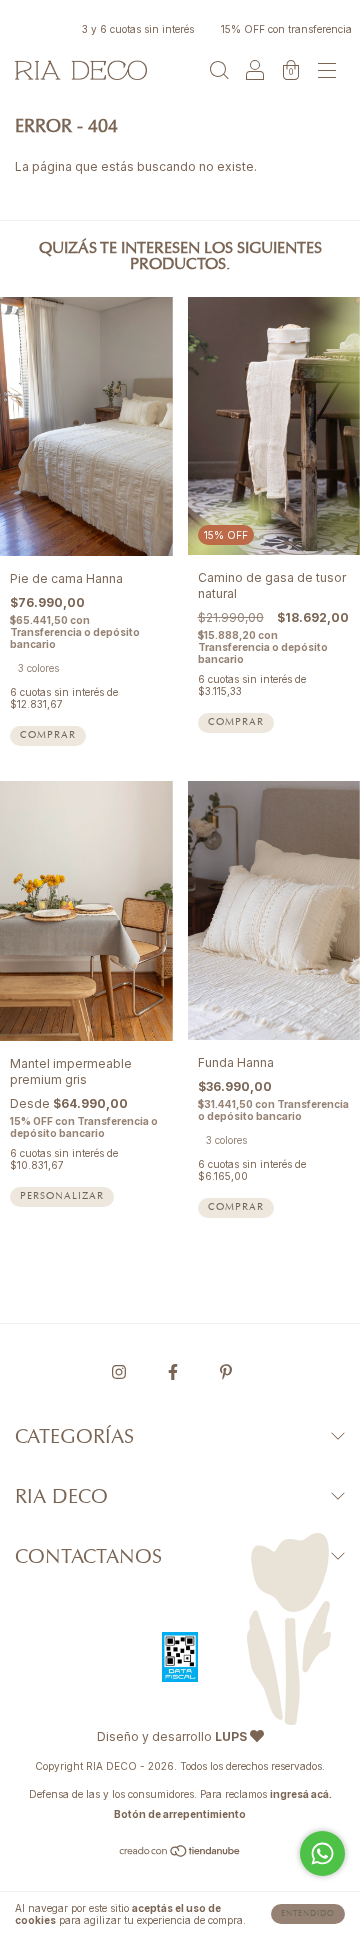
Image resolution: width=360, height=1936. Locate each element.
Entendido (308, 1914)
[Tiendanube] (180, 1853)
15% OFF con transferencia (274, 29)
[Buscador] (219, 72)
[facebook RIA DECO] (174, 1371)
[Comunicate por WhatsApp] (322, 1853)
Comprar (48, 736)
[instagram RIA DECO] (120, 1371)
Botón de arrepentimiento (180, 1814)
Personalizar (62, 1197)
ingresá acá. (301, 1794)
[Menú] (327, 72)
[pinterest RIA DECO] (226, 1371)
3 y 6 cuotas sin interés (125, 29)
